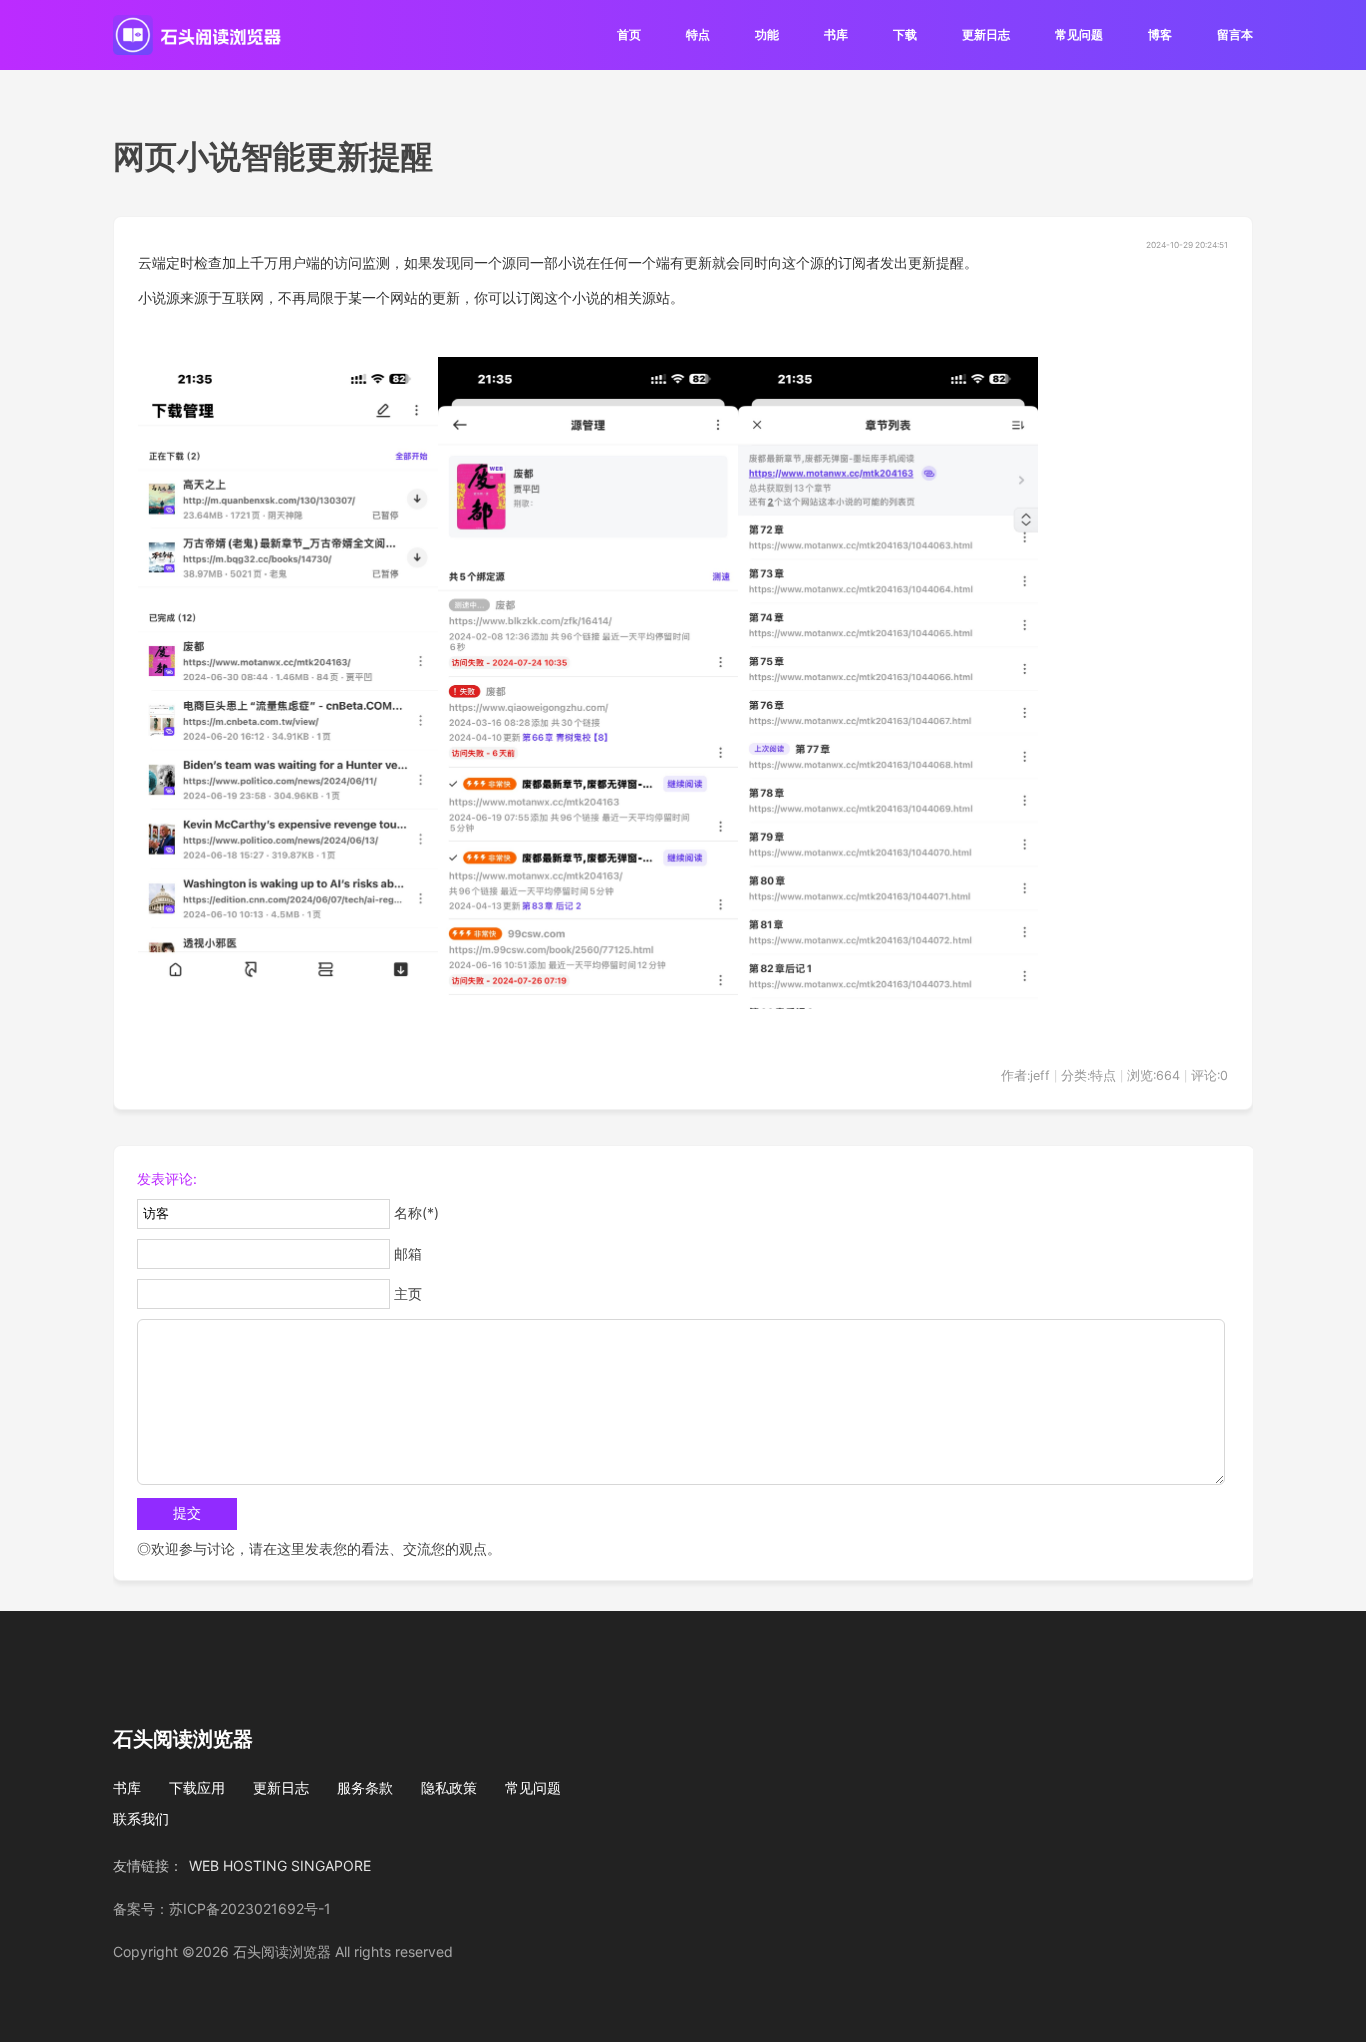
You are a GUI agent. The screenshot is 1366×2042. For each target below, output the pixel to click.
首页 (629, 34)
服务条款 (365, 1788)
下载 (905, 34)
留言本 (1235, 34)
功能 (767, 34)
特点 (698, 34)
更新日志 (986, 34)
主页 (408, 1293)
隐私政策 (449, 1788)
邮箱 (408, 1253)
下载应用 (197, 1788)
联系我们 (141, 1819)
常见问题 (1079, 34)
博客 (1160, 34)
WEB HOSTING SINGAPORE (280, 1865)
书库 (836, 34)
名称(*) (416, 1212)
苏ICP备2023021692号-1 (250, 1908)
